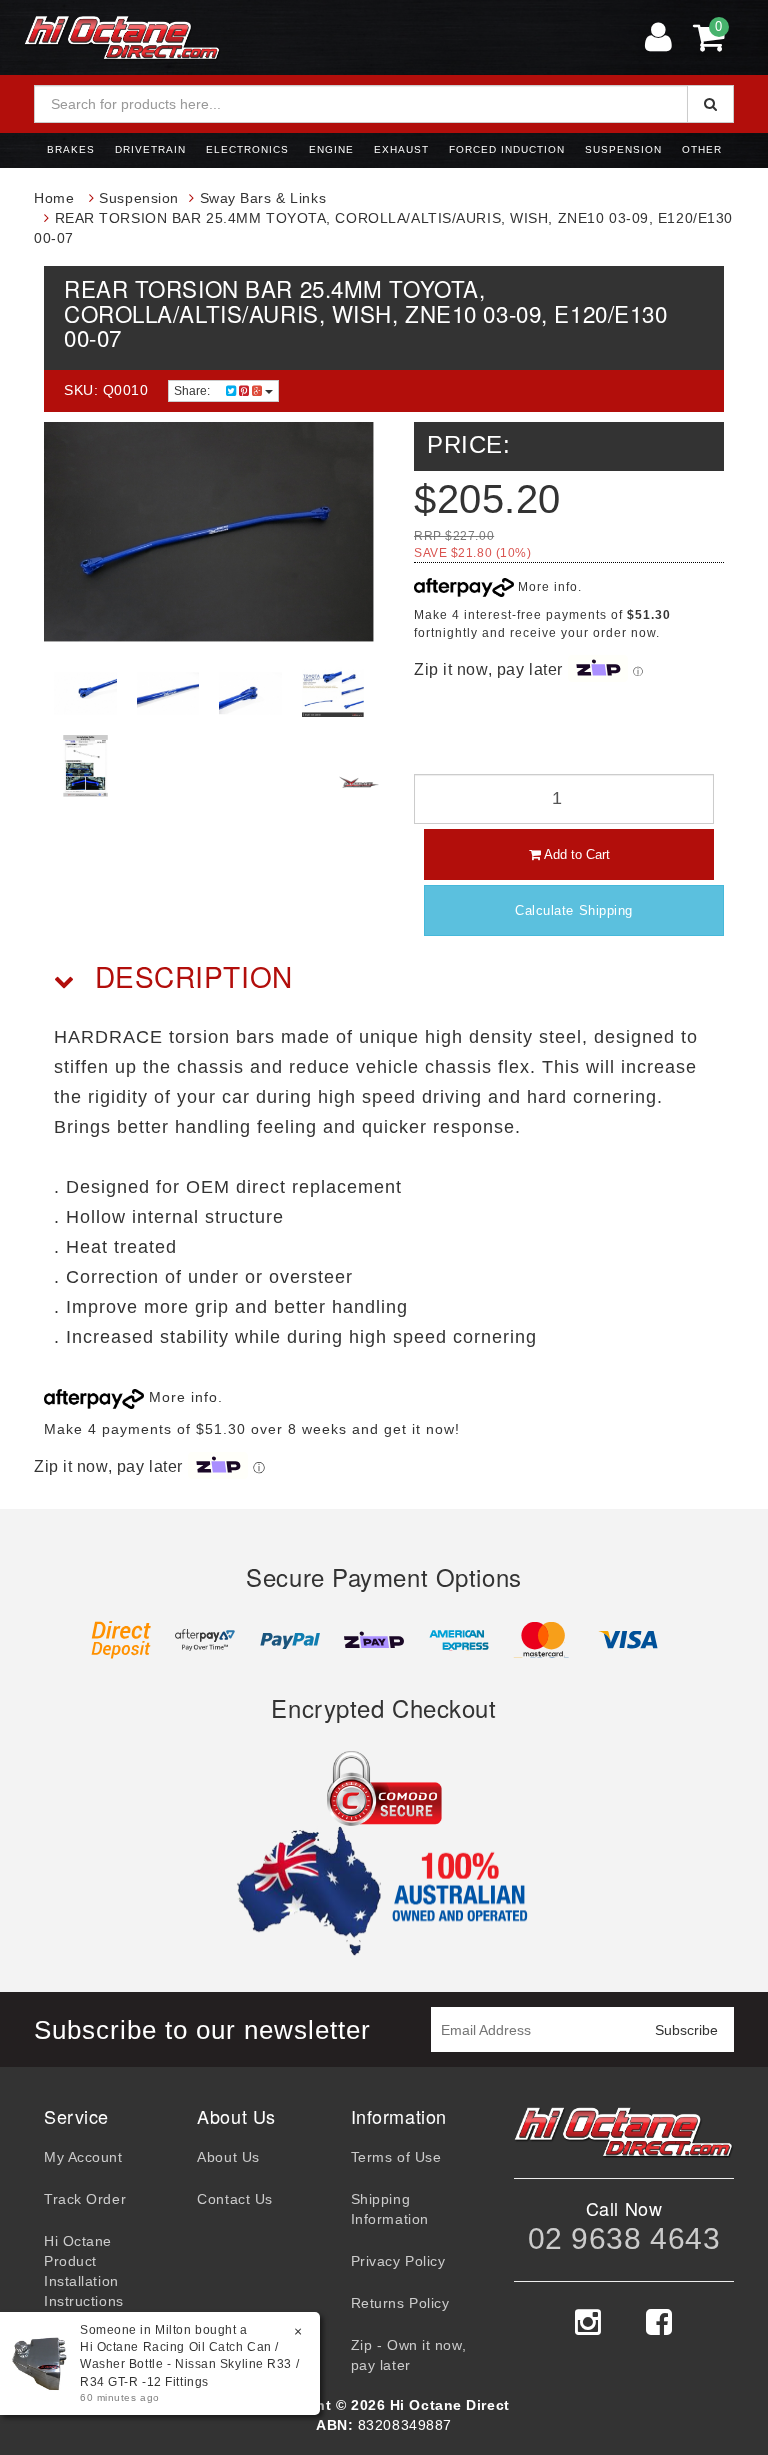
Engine (331, 149)
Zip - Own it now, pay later (409, 2355)
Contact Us (235, 2199)
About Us (228, 2157)
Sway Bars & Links (263, 198)
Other (702, 149)
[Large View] (85, 693)
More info (546, 587)
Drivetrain (150, 149)
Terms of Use (396, 2157)
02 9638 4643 (624, 2238)
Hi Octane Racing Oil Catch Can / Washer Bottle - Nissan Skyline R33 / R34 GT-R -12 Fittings (189, 2364)
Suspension (623, 149)
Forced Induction (507, 149)
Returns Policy (400, 2303)
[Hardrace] (359, 782)
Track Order (85, 2199)
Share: (193, 391)
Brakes (71, 149)
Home (54, 198)
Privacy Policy (398, 2261)
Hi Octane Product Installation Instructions (84, 2271)
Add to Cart (575, 854)
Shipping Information (390, 2209)
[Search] (710, 104)
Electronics (247, 149)
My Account (83, 2157)
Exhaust (401, 149)
